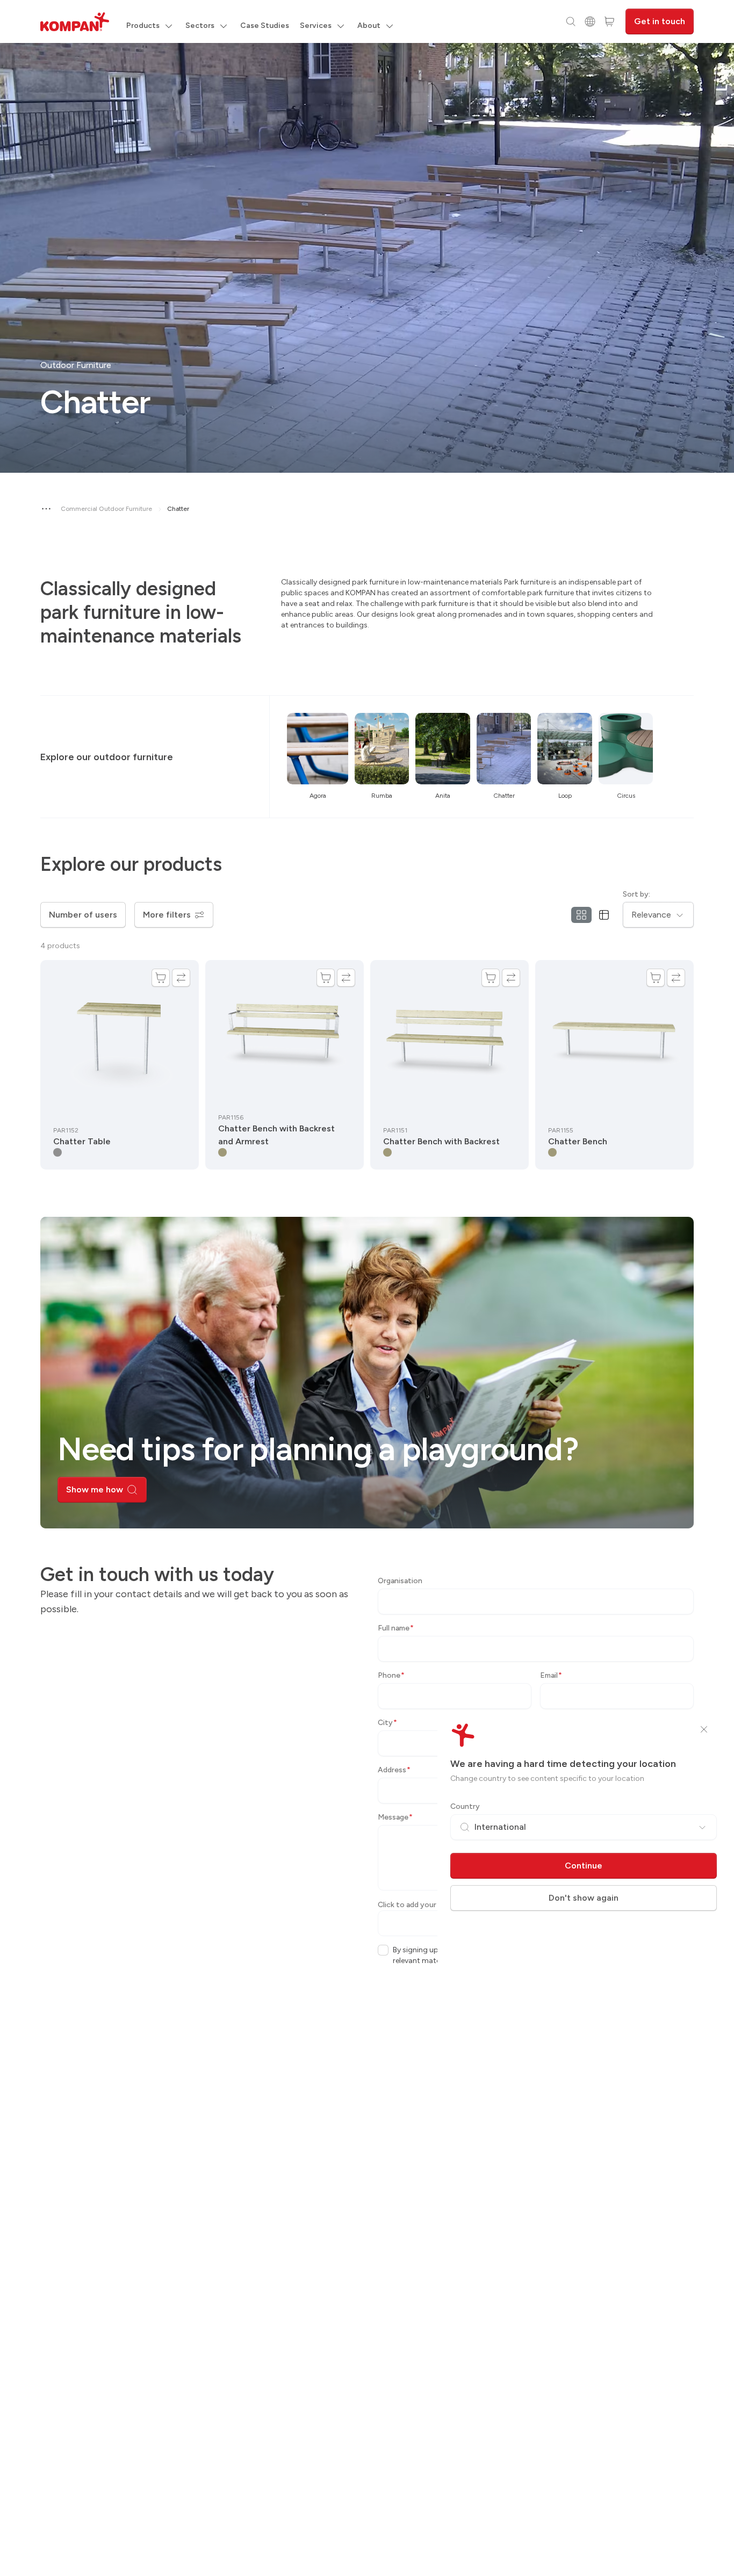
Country (465, 1806)
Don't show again (584, 1898)
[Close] (704, 1729)
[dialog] (367, 1288)
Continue (584, 1866)
